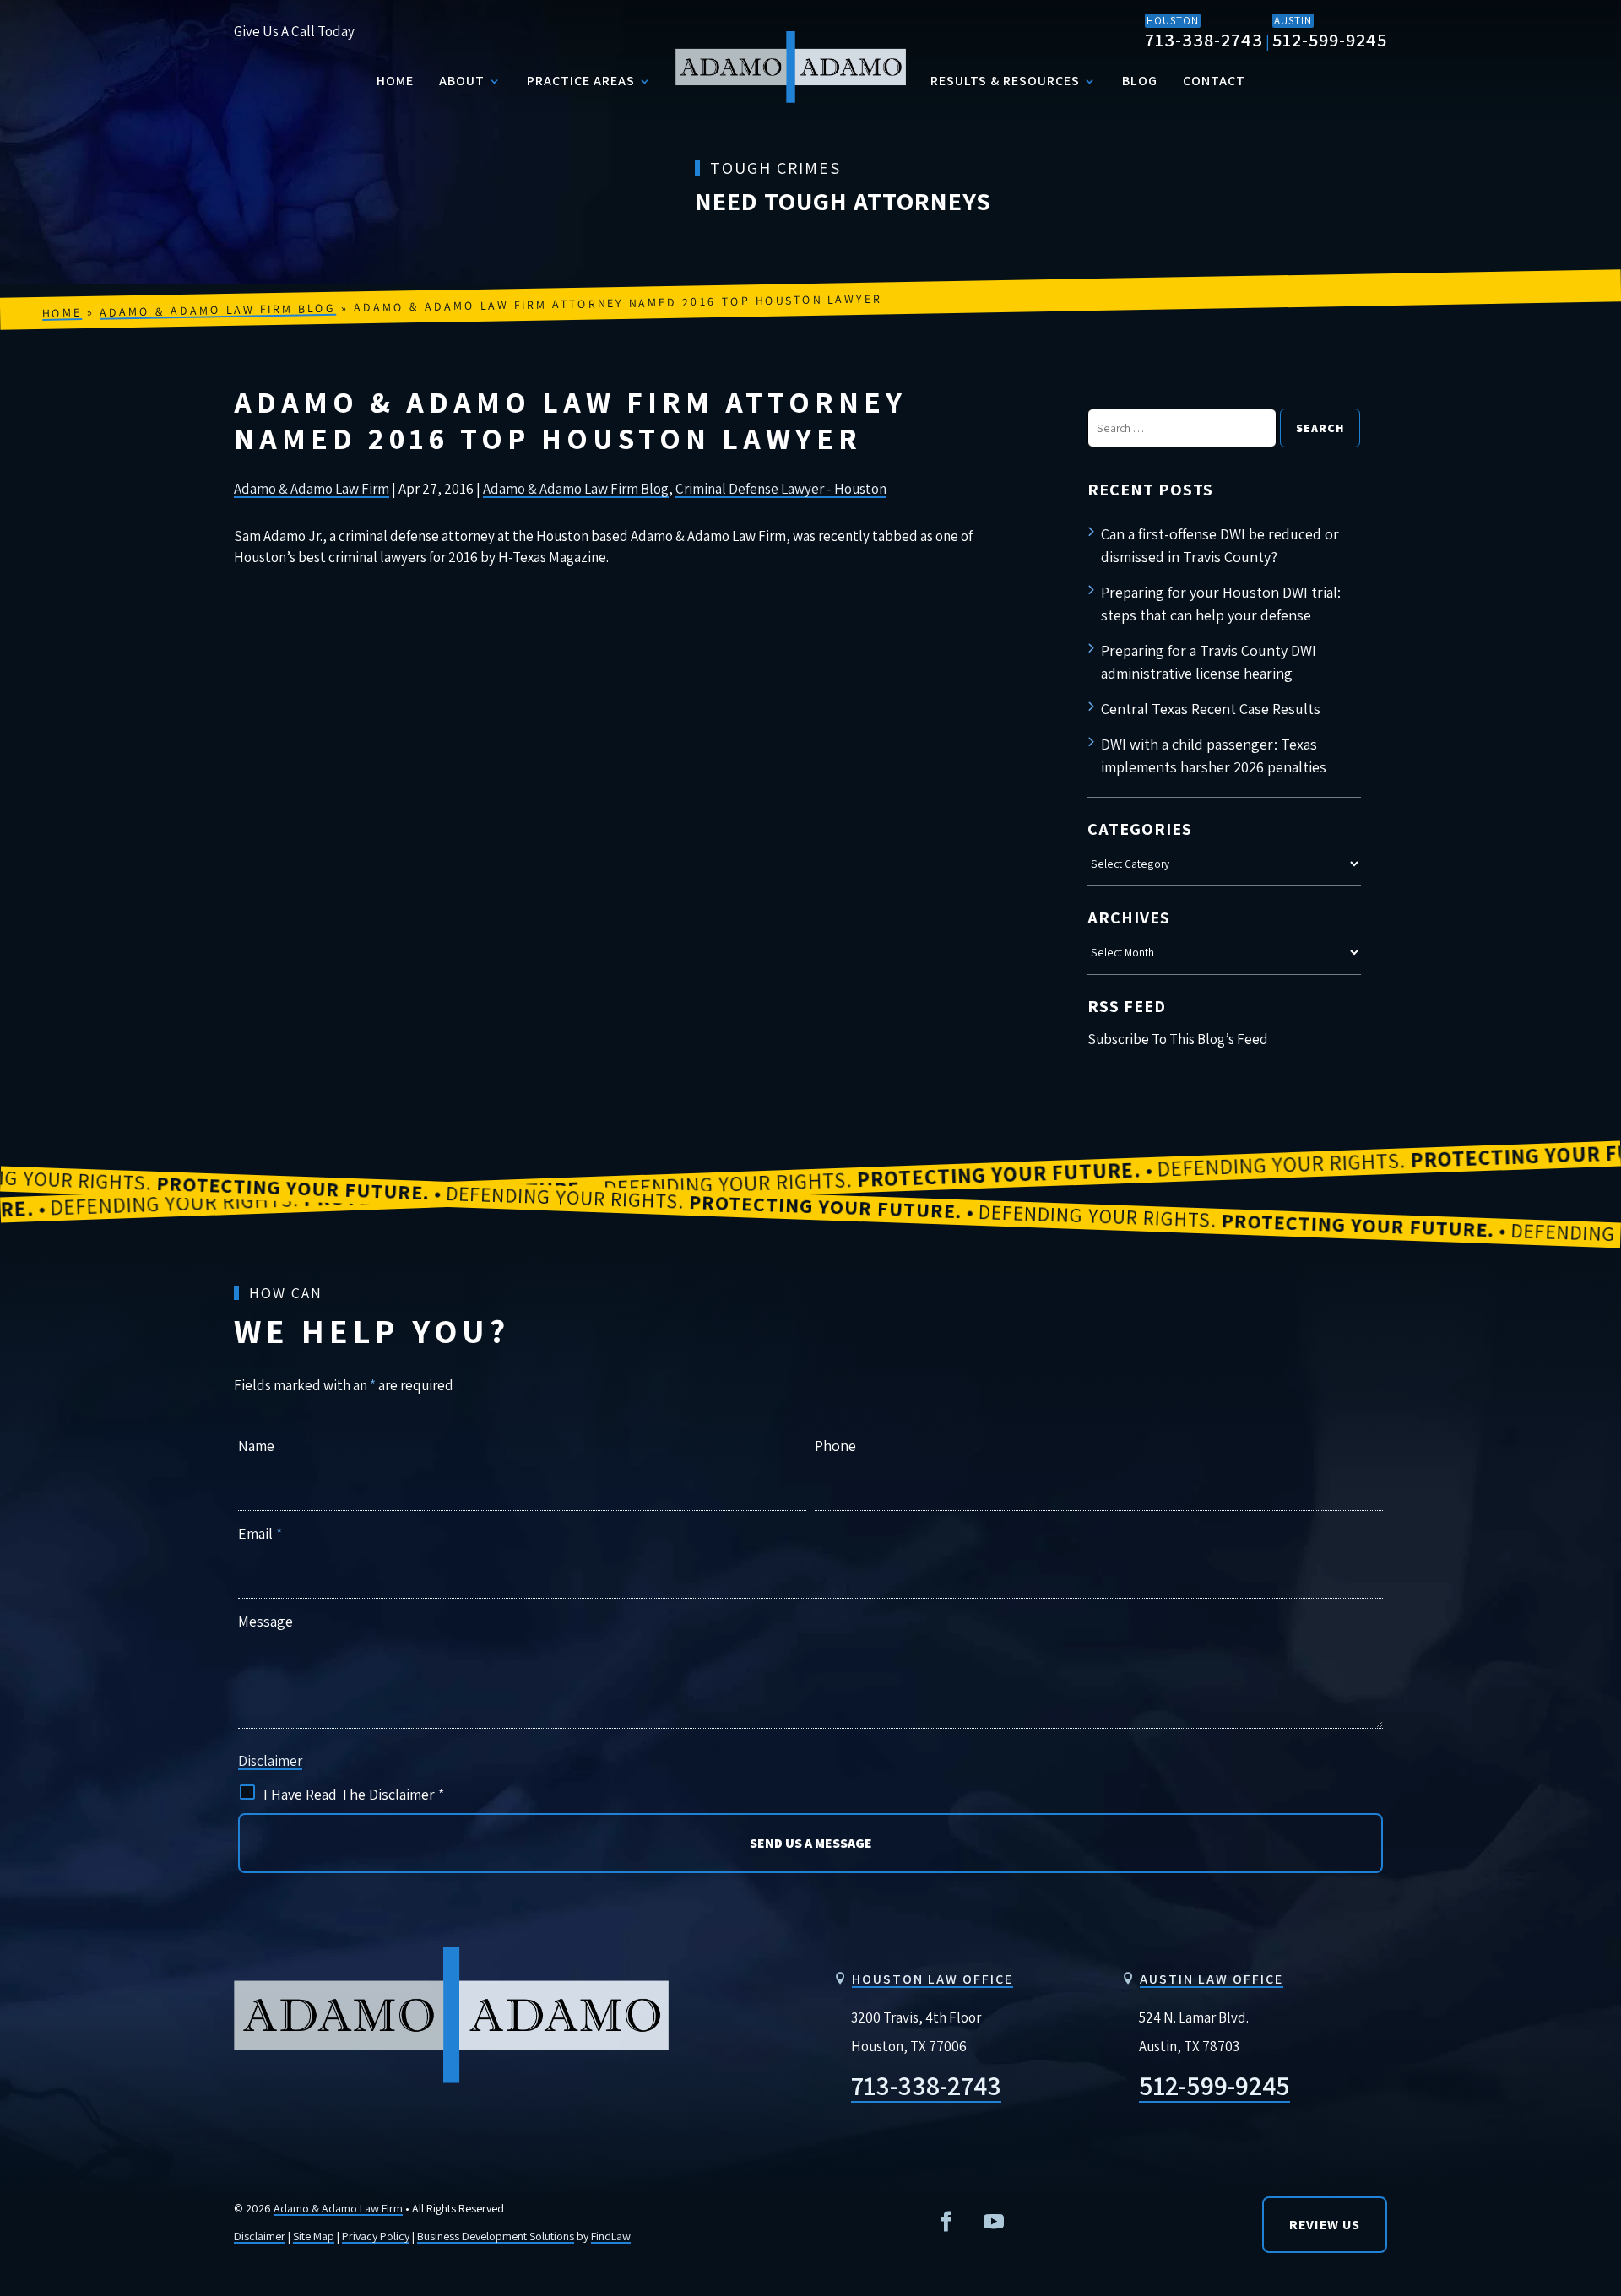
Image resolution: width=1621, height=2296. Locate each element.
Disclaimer (270, 1761)
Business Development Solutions (496, 2236)
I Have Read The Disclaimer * (354, 1794)
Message (266, 1621)
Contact (1214, 81)
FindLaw (611, 2236)
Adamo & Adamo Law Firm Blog (576, 489)
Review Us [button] (1325, 2225)
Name (256, 1446)
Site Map (314, 2236)
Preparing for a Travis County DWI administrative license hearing (1209, 662)
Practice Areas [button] (581, 81)
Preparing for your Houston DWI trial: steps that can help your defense (1221, 604)
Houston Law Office (932, 1979)
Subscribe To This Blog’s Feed (1178, 1039)
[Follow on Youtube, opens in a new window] (994, 2222)
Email (260, 1533)
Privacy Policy (376, 2236)
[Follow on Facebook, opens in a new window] (946, 2222)
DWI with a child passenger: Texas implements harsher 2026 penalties (1214, 755)
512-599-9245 (1330, 40)
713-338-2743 (1204, 40)
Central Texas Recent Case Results (1211, 709)
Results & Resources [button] (1005, 81)
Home (395, 81)
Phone (835, 1446)
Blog (1140, 81)
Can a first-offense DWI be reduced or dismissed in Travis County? (1220, 545)
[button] (1594, 2044)
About (462, 81)
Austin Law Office (1212, 1979)
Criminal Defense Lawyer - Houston (781, 489)
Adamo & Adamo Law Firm (312, 489)
